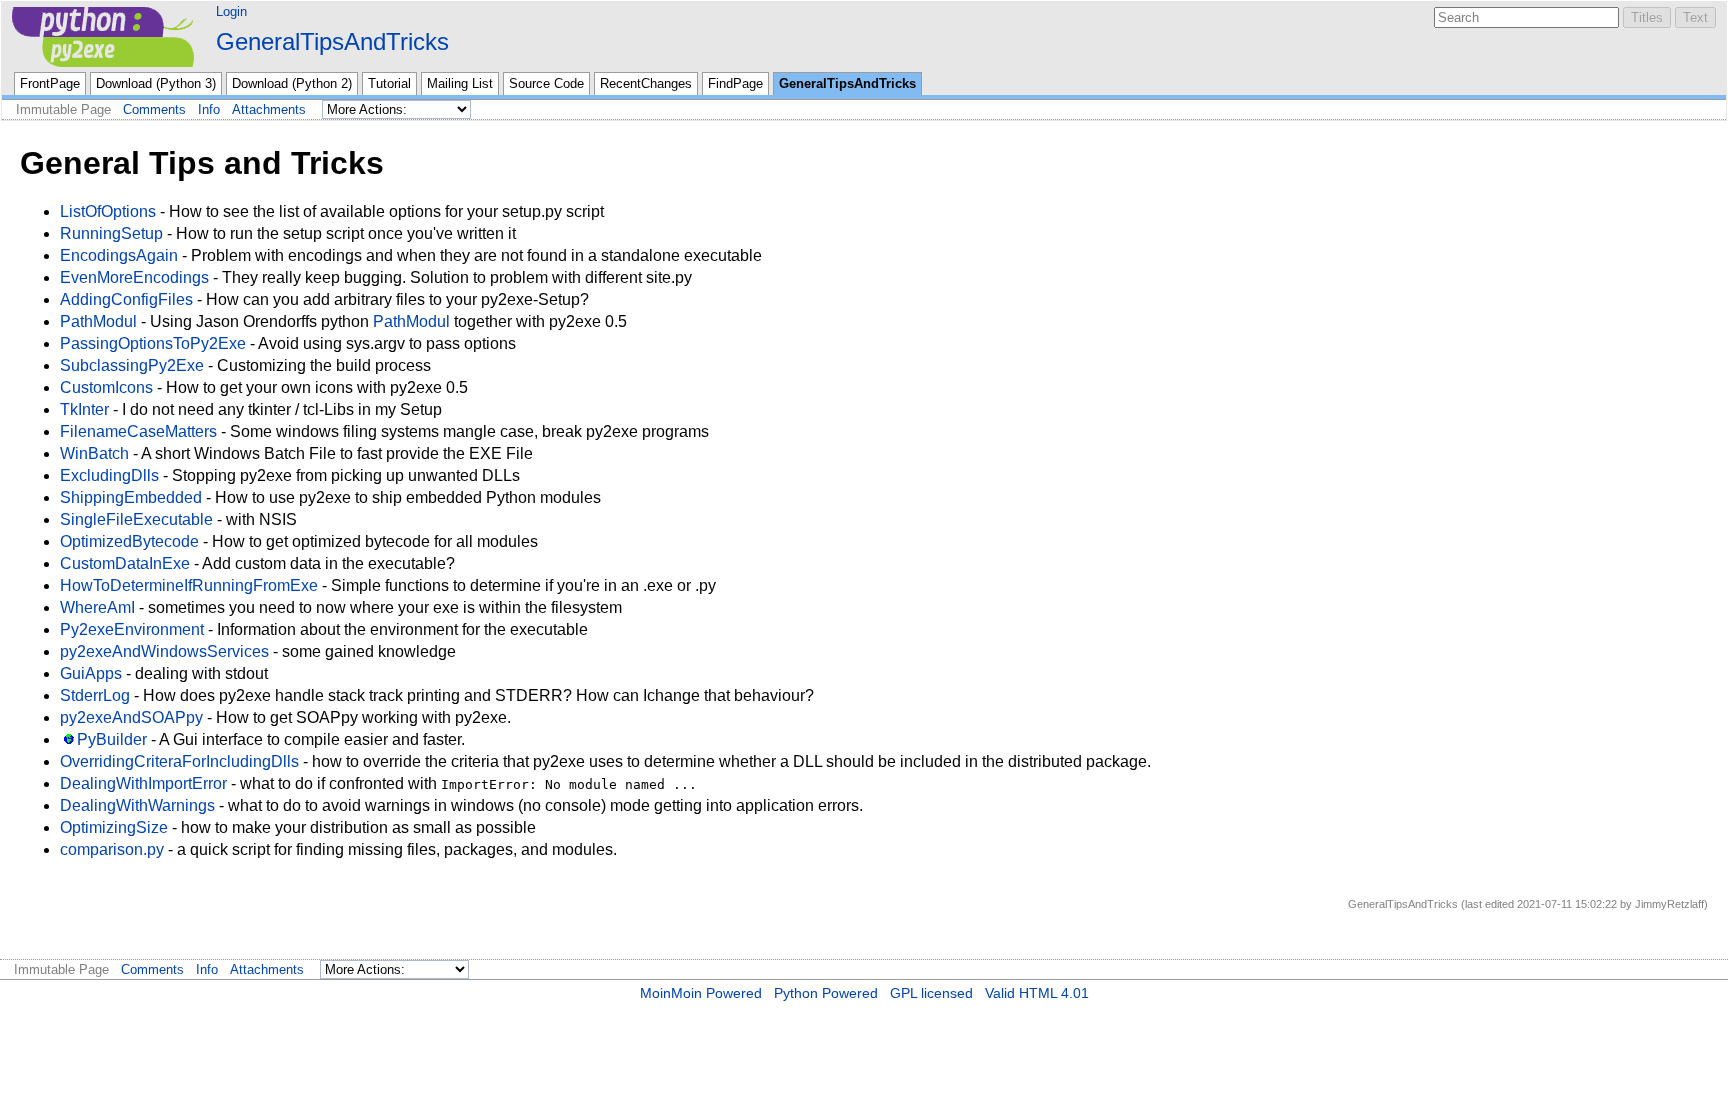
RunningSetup (111, 233)
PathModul (98, 321)
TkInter (84, 409)
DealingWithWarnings (137, 805)
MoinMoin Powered (701, 993)
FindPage (735, 83)
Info (209, 109)
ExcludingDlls (109, 475)
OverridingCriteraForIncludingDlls (179, 761)
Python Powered (826, 993)
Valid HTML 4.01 (1037, 993)
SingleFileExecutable (136, 519)
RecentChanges (646, 83)
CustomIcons (106, 387)
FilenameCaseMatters (138, 431)
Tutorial (389, 83)
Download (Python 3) (156, 83)
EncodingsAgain (119, 255)
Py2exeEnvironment (132, 629)
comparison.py (112, 849)
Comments (154, 109)
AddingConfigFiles (126, 299)
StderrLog (95, 695)
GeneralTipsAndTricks (332, 41)
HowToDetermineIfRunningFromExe (189, 585)
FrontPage (50, 83)
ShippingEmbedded (131, 497)
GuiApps (91, 673)
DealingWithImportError (143, 783)
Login (231, 11)
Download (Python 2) (292, 83)
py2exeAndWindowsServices (164, 651)
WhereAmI (97, 607)
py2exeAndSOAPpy (131, 717)
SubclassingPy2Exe (132, 365)
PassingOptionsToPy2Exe (153, 343)
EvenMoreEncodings (134, 277)
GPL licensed (931, 993)
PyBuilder (112, 739)
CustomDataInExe (125, 563)
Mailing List (460, 83)
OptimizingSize (114, 827)
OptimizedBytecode (129, 541)
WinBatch (94, 453)
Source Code (546, 83)
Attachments (269, 109)
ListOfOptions (108, 211)
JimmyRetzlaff (1669, 904)
